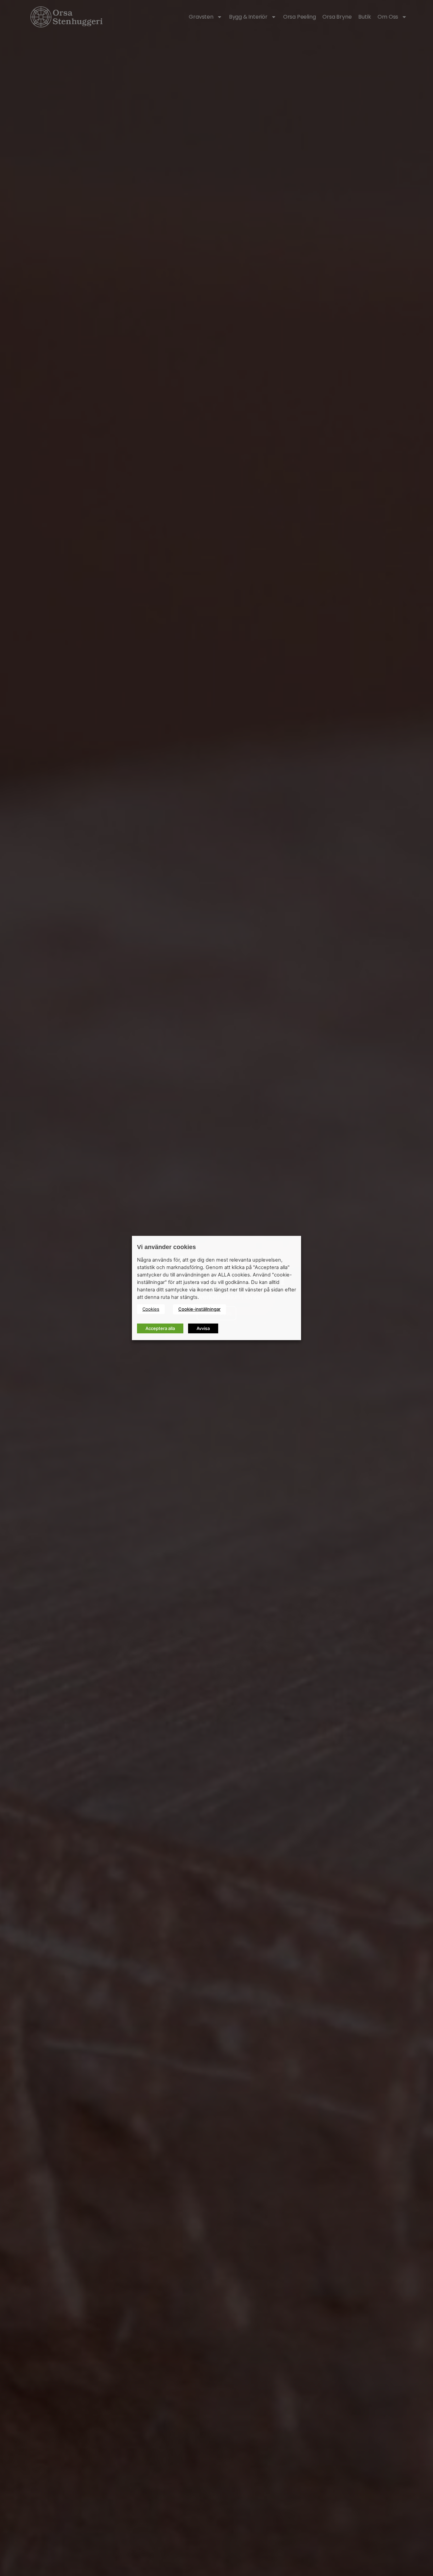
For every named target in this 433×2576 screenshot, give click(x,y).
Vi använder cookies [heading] (166, 1247)
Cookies (151, 1309)
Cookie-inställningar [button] (199, 1309)
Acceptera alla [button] (160, 1328)
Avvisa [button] (203, 1328)
